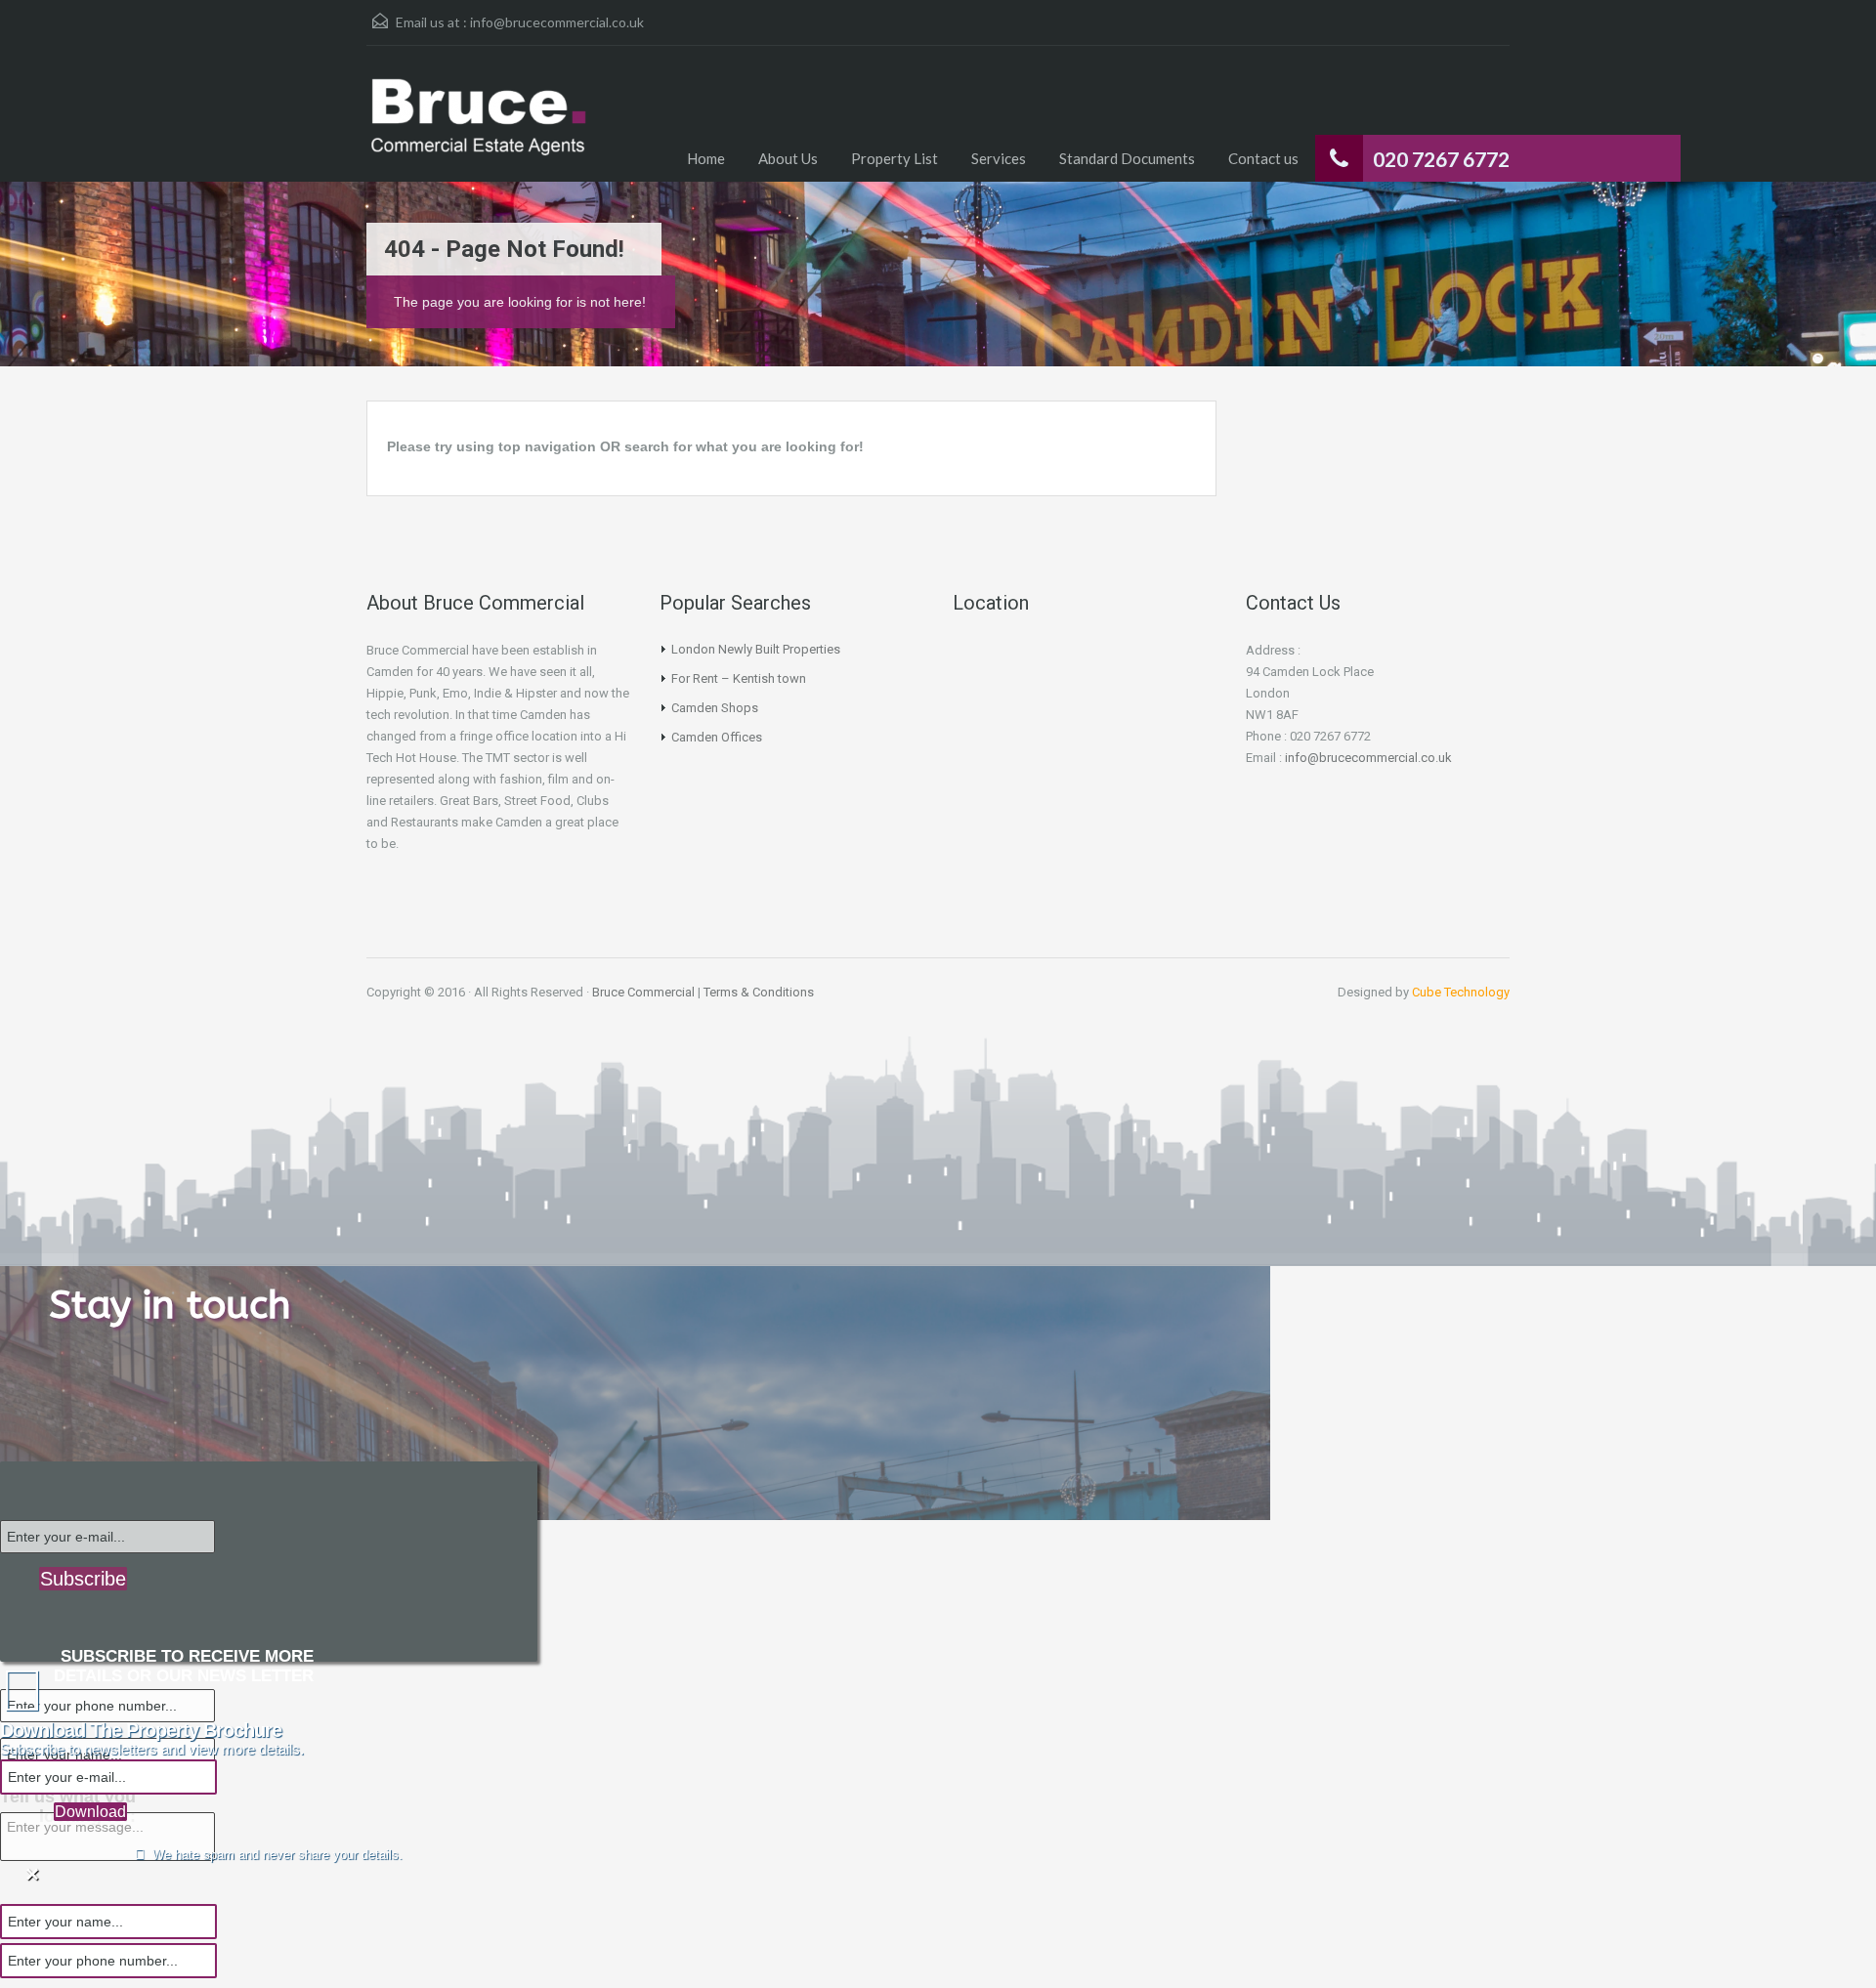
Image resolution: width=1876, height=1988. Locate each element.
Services (999, 158)
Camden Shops (715, 708)
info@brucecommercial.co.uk (557, 22)
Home (706, 158)
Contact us (1263, 158)
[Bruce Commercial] (479, 128)
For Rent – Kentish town (739, 678)
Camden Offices (717, 737)
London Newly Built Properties (756, 649)
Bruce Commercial (643, 992)
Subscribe (83, 1579)
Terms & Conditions (759, 992)
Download (90, 1812)
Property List (895, 158)
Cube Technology (1461, 992)
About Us (788, 158)
